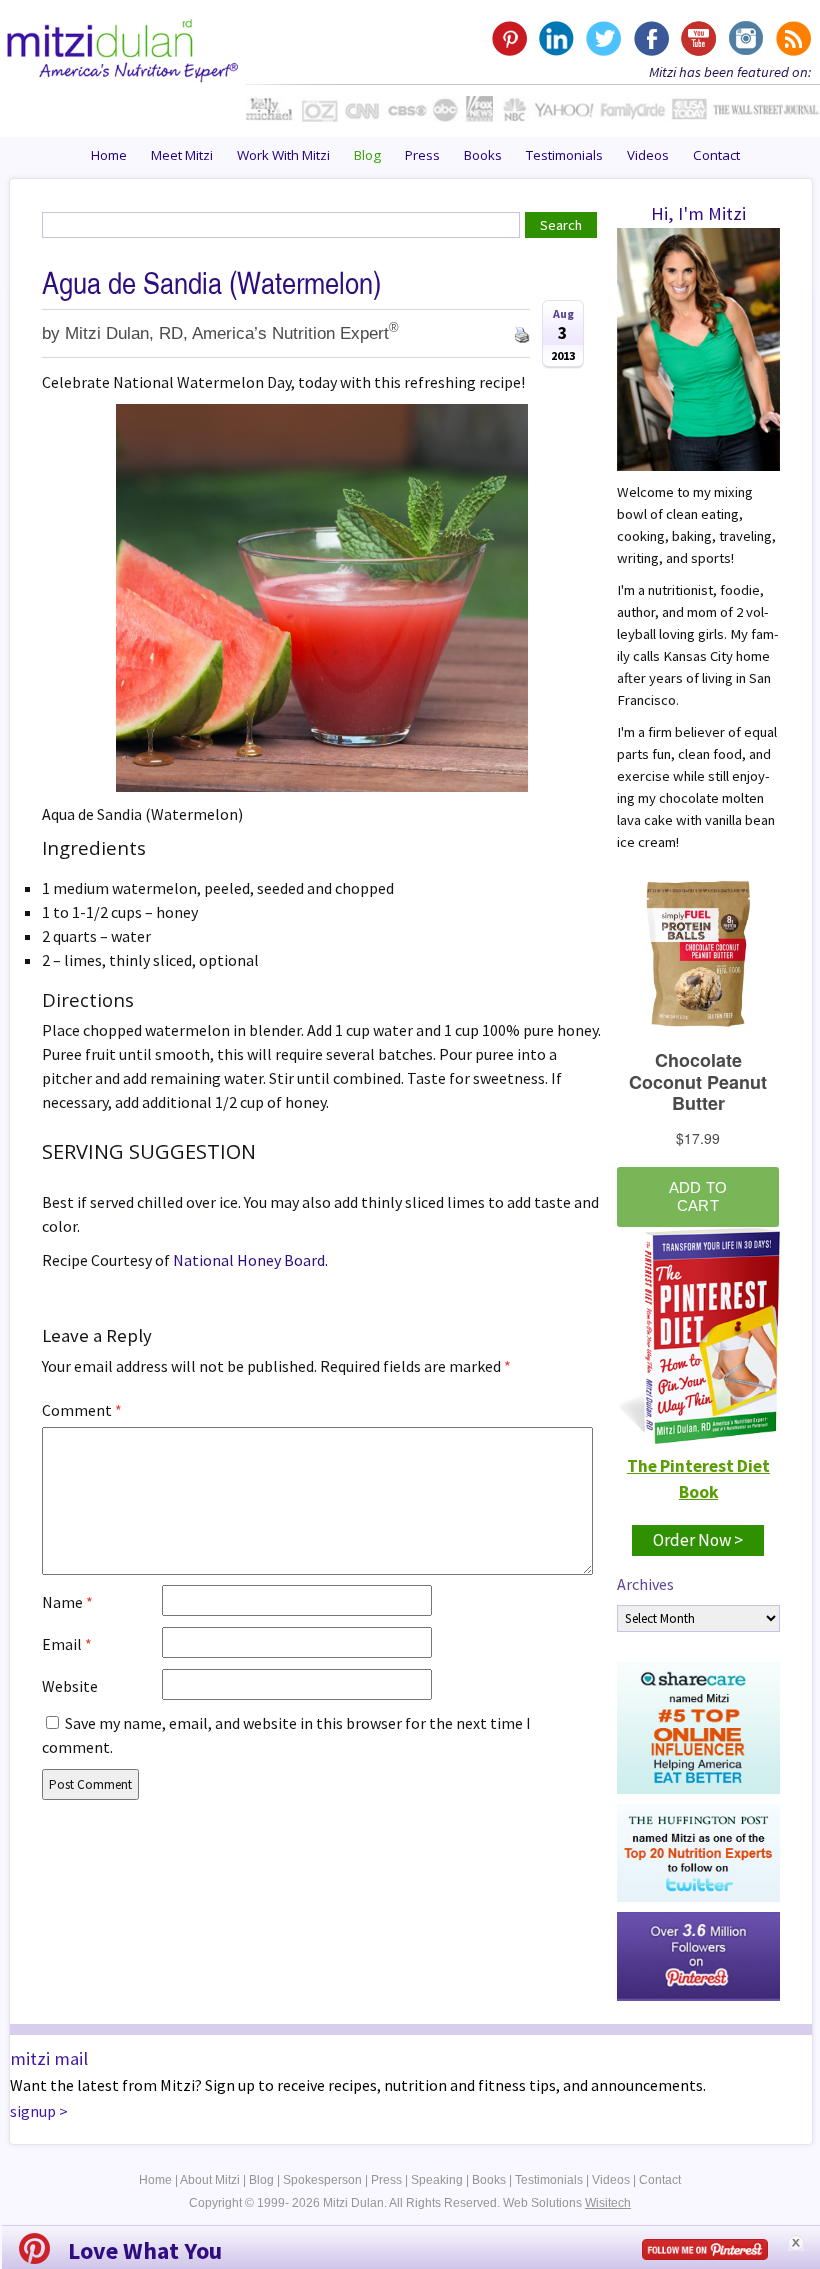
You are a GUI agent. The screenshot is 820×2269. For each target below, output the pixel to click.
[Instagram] (744, 38)
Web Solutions (567, 2203)
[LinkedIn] (556, 38)
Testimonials (564, 155)
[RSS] (791, 38)
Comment (82, 1410)
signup (33, 2111)
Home (109, 155)
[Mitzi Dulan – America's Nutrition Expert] (123, 48)
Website (70, 1686)
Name (67, 1602)
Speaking (437, 2180)
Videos (648, 155)
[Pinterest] (509, 38)
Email (67, 1644)
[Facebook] (650, 38)
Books (483, 155)
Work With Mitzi (283, 155)
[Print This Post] (522, 333)
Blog (367, 155)
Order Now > (698, 1540)
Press (422, 155)
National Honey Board (249, 1260)
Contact (716, 155)
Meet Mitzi (182, 155)
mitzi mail (49, 2058)
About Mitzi (210, 2180)
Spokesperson (322, 2180)
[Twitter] (603, 38)
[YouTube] (697, 38)
